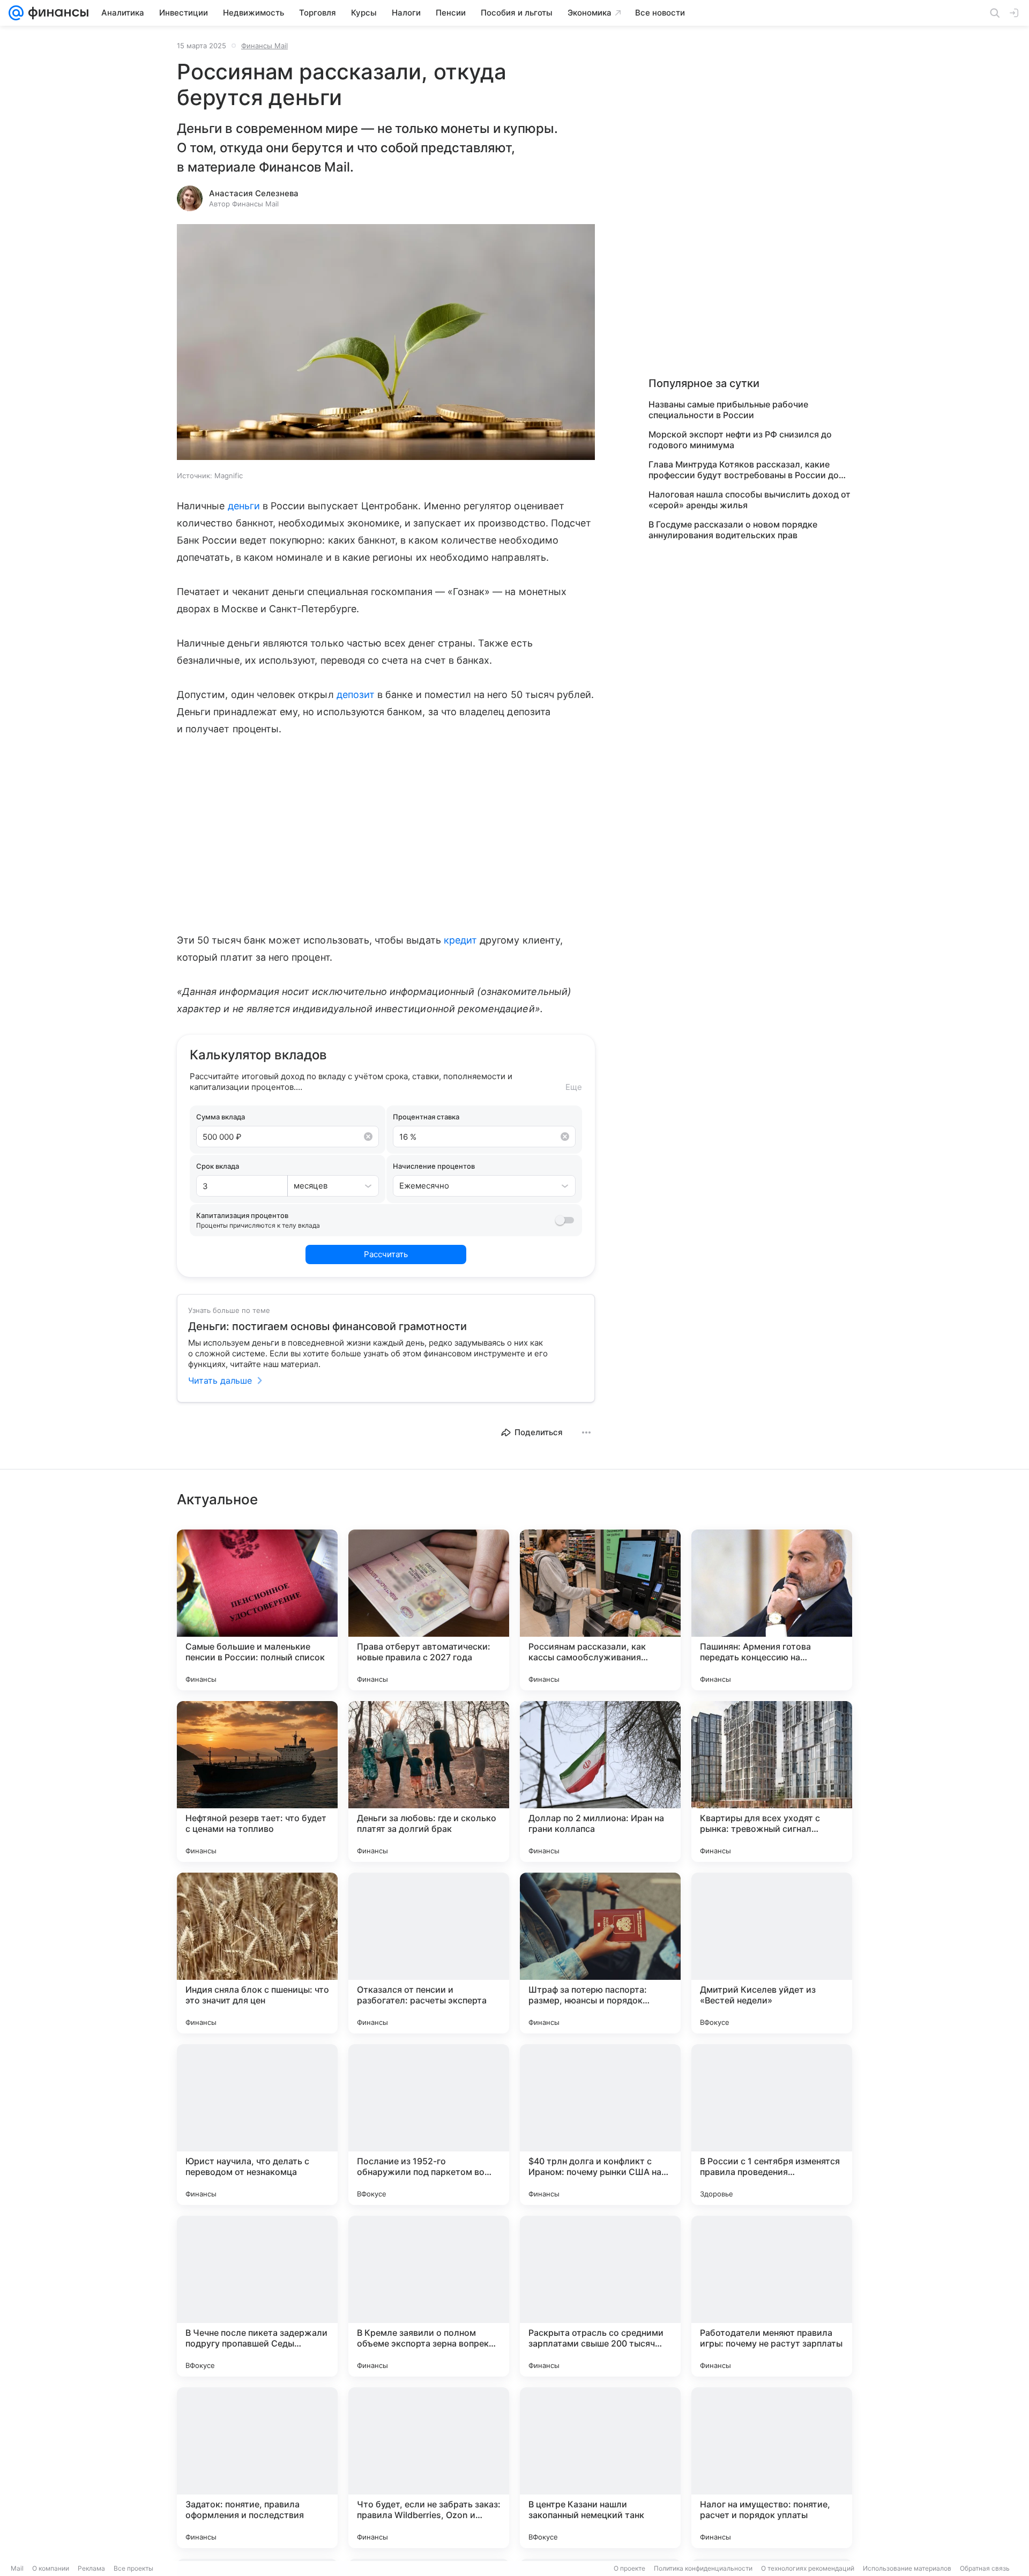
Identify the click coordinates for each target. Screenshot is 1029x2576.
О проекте (629, 2568)
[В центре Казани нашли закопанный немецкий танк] (600, 2468)
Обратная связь (985, 2568)
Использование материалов (907, 2568)
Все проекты (133, 2568)
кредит (460, 940)
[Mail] (16, 13)
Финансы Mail (264, 46)
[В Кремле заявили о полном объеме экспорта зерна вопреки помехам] (429, 2296)
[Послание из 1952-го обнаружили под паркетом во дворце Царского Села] (429, 2125)
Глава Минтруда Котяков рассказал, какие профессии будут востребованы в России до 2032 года (744, 470)
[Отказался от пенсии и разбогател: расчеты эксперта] (429, 1953)
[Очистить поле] (368, 1137)
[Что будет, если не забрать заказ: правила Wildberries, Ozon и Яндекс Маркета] (429, 2468)
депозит (356, 695)
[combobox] (322, 1186)
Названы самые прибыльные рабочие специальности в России (728, 410)
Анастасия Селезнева (254, 193)
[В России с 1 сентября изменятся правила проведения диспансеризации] (772, 2125)
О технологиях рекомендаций (808, 2568)
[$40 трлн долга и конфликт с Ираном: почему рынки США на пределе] (600, 2125)
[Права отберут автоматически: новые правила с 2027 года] (429, 1610)
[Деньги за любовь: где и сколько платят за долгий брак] (429, 1781)
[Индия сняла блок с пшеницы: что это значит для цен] (257, 1953)
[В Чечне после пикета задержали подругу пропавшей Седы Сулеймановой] (257, 2296)
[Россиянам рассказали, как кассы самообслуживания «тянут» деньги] (600, 1610)
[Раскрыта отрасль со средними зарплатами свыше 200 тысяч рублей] (600, 2296)
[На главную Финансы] (56, 13)
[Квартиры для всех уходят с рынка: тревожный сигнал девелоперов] (772, 1781)
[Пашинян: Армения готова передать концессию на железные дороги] (772, 1610)
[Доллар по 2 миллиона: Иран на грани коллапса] (600, 1781)
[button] (386, 343)
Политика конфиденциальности (703, 2568)
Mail (17, 2568)
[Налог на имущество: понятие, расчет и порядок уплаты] (772, 2468)
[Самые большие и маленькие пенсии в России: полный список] (257, 1610)
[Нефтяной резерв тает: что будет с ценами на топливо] (257, 1781)
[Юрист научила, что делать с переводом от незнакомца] (257, 2125)
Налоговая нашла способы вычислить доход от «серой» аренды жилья (750, 500)
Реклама (91, 2568)
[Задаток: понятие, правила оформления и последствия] (257, 2468)
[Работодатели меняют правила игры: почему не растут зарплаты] (772, 2296)
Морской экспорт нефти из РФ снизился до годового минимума (740, 440)
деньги (244, 506)
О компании (51, 2568)
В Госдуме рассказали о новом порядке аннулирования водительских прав (733, 530)
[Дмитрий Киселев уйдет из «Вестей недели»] (772, 1953)
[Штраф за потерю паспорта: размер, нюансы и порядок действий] (600, 1953)
